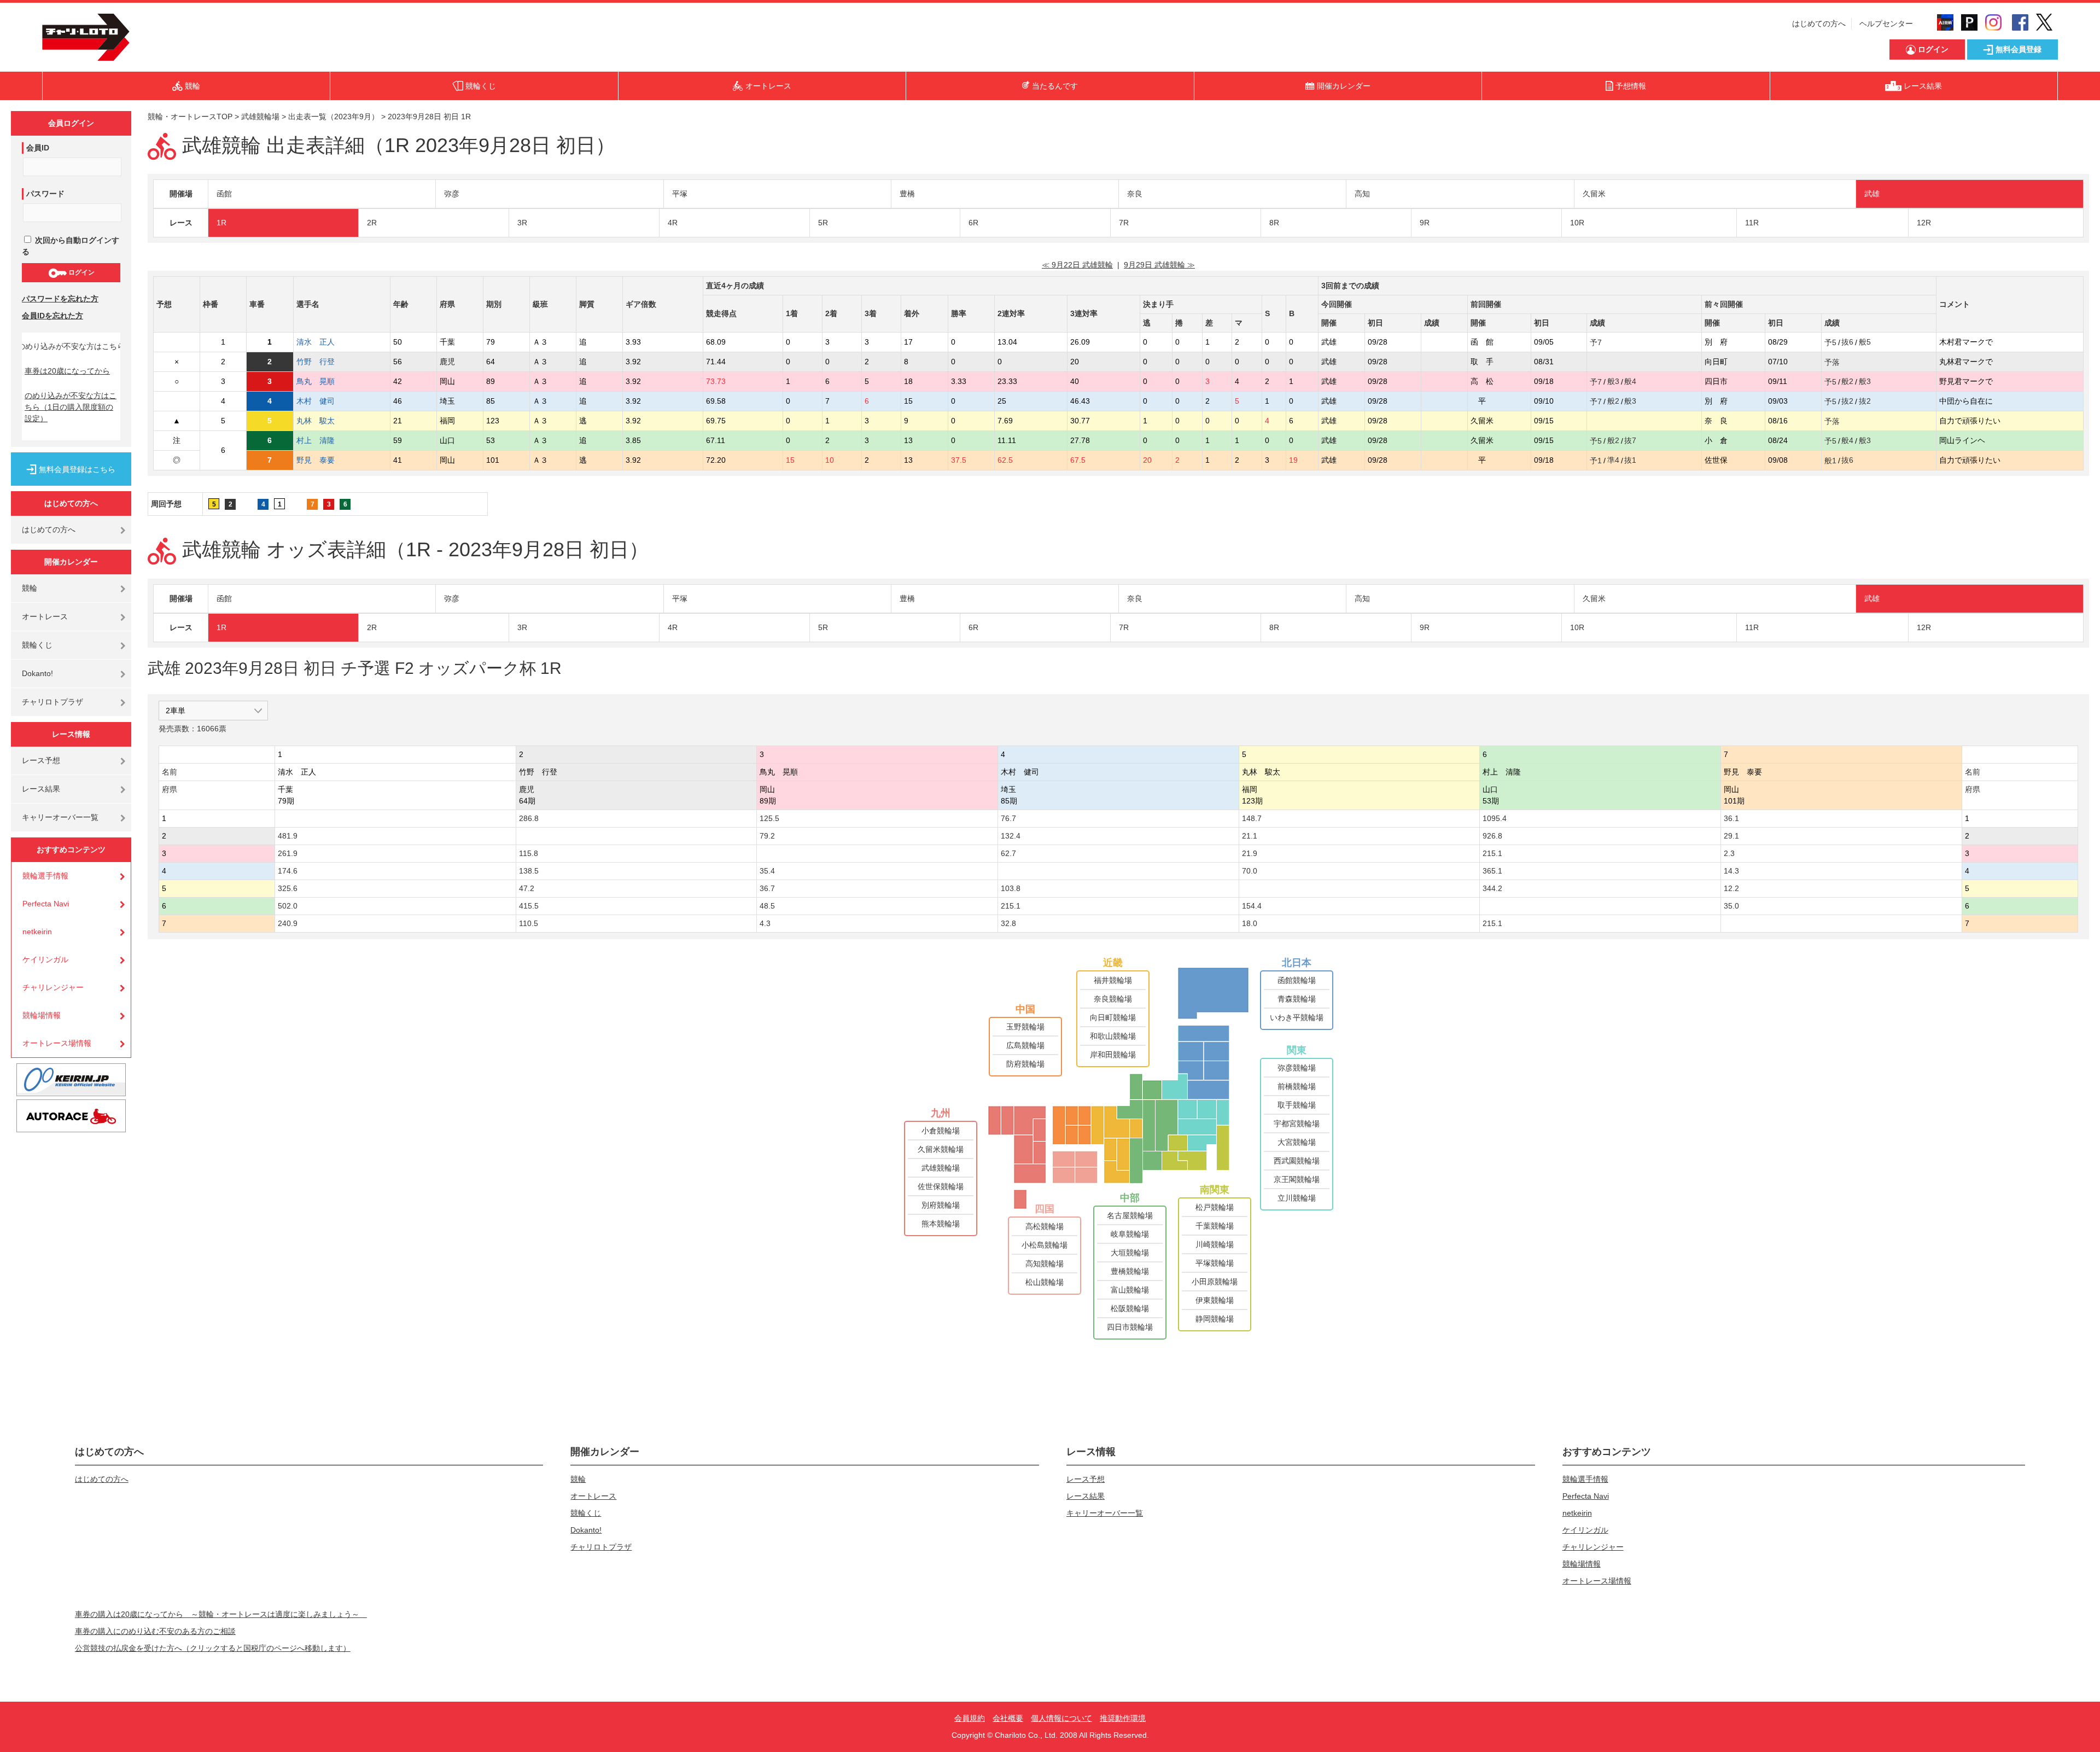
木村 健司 (316, 401)
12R (1924, 223)
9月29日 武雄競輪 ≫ (1159, 265)
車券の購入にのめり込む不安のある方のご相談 (155, 1631)
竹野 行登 (316, 362)
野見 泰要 (316, 460)
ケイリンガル (45, 959)
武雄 (1872, 194)
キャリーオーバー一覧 (60, 817)
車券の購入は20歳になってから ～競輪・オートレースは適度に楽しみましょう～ (221, 1614)
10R (1577, 223)
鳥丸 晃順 (316, 381)
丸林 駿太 (316, 421)
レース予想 (41, 760)
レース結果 (41, 789)
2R (372, 223)
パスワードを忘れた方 (60, 299)
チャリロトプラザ (52, 702)
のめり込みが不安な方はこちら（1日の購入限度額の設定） (71, 407)
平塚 (680, 194)
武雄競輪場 (260, 117)
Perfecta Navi (46, 904)
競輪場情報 (42, 1015)
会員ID (38, 148)
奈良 (1135, 194)
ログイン (81, 272)
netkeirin (37, 932)
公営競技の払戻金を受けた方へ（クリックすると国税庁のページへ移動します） (213, 1648)
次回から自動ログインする (71, 246)
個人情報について (1061, 1718)
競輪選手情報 (45, 876)
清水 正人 (316, 342)
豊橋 (907, 194)
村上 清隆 (316, 440)
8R (1274, 223)
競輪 (30, 588)
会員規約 (970, 1718)
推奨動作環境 (1123, 1718)
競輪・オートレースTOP (190, 117)
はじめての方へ (1819, 24)
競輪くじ (37, 645)
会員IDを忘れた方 (52, 316)
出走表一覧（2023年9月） (334, 117)
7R (1124, 223)
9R (1425, 223)
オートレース (45, 616)
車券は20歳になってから (67, 371)
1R (221, 223)
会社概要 (1008, 1718)
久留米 (1594, 194)
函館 (224, 194)
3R (522, 223)
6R (973, 223)
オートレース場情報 (57, 1043)
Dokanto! (37, 673)
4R (673, 223)
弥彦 (452, 194)
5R (823, 223)
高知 (1362, 194)
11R (1752, 223)
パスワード (45, 194)
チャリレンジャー (53, 987)
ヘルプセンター (1886, 24)
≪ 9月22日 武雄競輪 (1077, 265)
